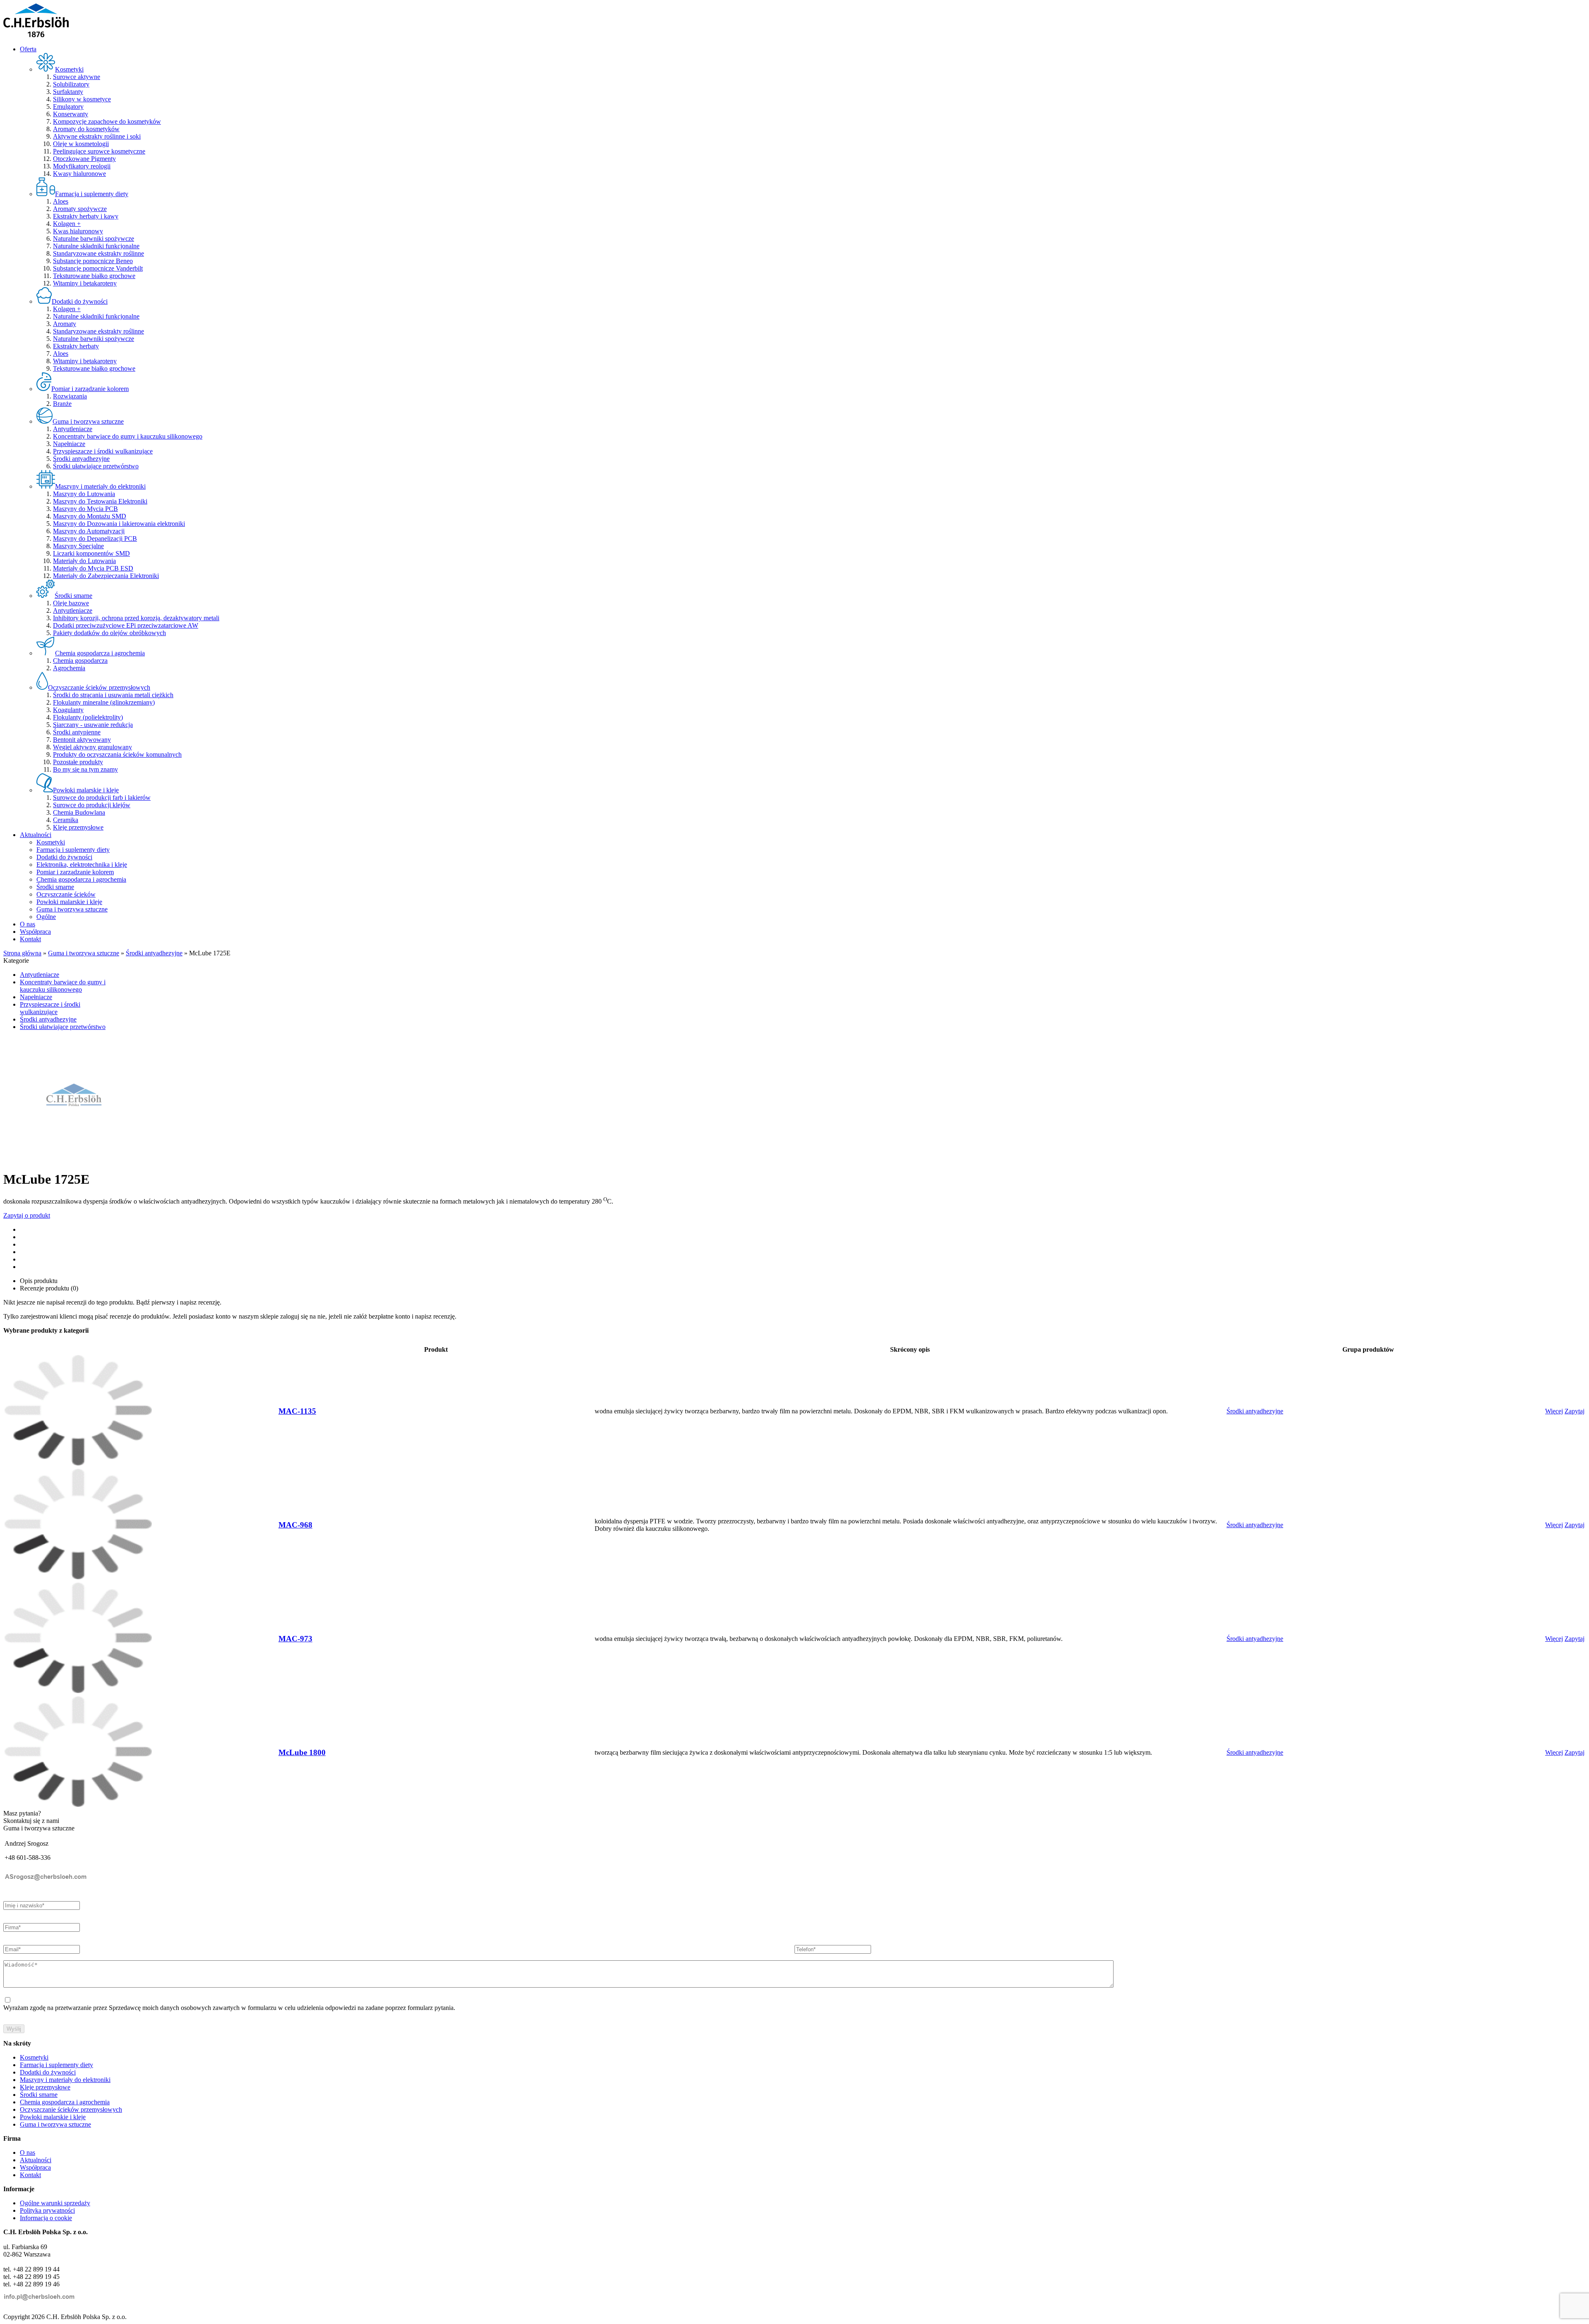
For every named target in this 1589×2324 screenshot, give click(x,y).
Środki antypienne (77, 732)
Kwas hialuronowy (78, 231)
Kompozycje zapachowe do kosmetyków (107, 121)
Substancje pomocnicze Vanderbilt (98, 268)
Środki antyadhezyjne (81, 459)
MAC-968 (295, 1525)
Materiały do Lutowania (84, 561)
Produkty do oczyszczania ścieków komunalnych (117, 754)
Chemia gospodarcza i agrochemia (81, 879)
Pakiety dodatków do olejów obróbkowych (109, 633)
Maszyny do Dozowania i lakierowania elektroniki (119, 524)
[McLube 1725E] (74, 1159)
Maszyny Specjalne (78, 546)
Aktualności (36, 835)
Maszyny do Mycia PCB (85, 509)
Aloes (61, 201)
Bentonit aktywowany (82, 740)
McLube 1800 (302, 1752)
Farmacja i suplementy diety (73, 850)
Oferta (28, 49)
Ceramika (66, 820)
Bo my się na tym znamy (85, 769)
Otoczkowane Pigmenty (84, 159)
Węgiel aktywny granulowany (92, 747)
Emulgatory (68, 107)
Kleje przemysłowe (78, 827)
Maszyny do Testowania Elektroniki (100, 501)
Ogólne (46, 917)
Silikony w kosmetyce (82, 99)
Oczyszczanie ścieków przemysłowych (71, 2109)
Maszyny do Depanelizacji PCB (95, 538)
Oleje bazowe (71, 603)
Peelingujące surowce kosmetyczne (99, 151)
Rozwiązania (70, 396)
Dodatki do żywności (64, 857)
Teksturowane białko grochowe (94, 276)
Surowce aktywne (77, 77)
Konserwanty (71, 114)
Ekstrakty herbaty (76, 346)
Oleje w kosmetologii (81, 144)
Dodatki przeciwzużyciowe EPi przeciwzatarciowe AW (126, 625)
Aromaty (65, 324)
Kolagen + (67, 224)
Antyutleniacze (73, 429)
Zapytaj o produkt (27, 1215)
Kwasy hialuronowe (79, 174)
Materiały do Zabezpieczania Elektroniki (106, 576)
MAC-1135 (297, 1411)
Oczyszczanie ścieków (66, 894)
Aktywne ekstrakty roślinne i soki (97, 136)
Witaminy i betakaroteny (85, 283)
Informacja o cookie (46, 2218)
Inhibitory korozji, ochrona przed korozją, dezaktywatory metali (136, 618)
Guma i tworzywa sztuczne (72, 909)
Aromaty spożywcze (80, 209)
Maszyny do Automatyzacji (89, 531)
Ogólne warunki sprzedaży (55, 2203)
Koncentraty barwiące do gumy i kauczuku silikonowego (128, 436)
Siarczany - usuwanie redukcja (93, 725)
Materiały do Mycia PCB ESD (93, 568)
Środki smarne (55, 887)
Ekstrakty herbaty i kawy (86, 216)
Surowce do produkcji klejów (92, 805)
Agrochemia (69, 668)
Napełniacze (69, 444)
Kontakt (30, 939)
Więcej (1554, 1411)
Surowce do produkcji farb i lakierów (102, 797)
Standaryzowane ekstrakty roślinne (98, 253)
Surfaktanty (68, 92)
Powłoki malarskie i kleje (69, 902)
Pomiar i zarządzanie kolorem (75, 872)
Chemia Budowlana (79, 812)
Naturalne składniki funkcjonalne (96, 246)
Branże (62, 404)
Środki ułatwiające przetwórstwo (96, 466)
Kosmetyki (51, 842)
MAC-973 (295, 1639)
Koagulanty (68, 710)
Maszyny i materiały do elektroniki (65, 2080)
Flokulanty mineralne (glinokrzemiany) (104, 702)
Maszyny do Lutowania (84, 494)
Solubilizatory (71, 84)
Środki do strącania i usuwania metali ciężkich (113, 695)
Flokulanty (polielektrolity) (88, 717)
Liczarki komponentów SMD (91, 553)
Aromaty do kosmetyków (86, 129)
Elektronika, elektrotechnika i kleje (82, 865)
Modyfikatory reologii (82, 166)
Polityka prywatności (47, 2210)
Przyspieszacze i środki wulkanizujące (103, 451)
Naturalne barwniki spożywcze (94, 239)
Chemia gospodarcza (80, 661)
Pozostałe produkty (78, 762)
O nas (28, 924)
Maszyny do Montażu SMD (90, 516)
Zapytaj (1575, 1411)
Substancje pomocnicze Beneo (93, 261)
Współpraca (35, 932)
